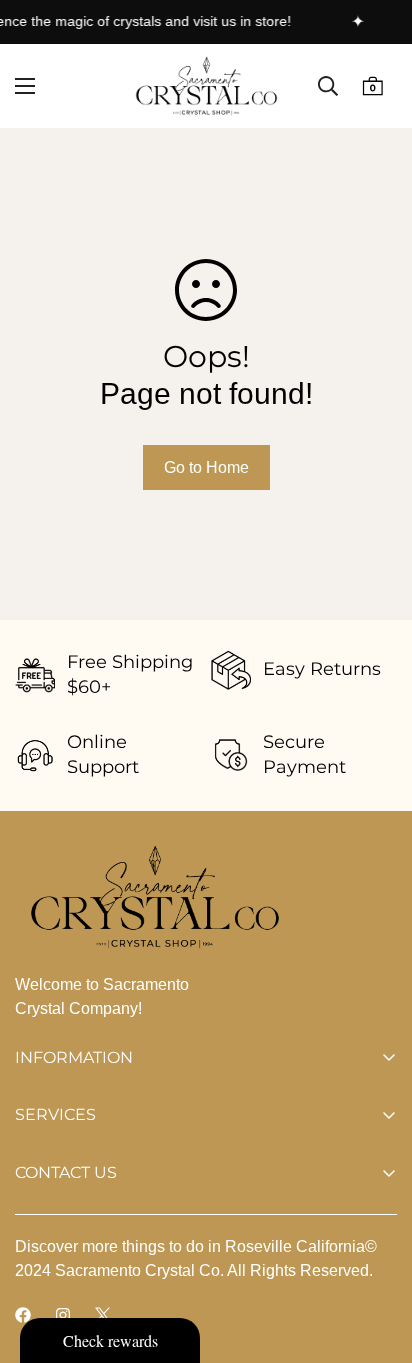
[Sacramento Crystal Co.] (206, 86)
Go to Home (206, 467)
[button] (372, 86)
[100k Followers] (63, 1315)
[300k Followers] (23, 1315)
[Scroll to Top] (376, 1257)
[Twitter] (103, 1315)
